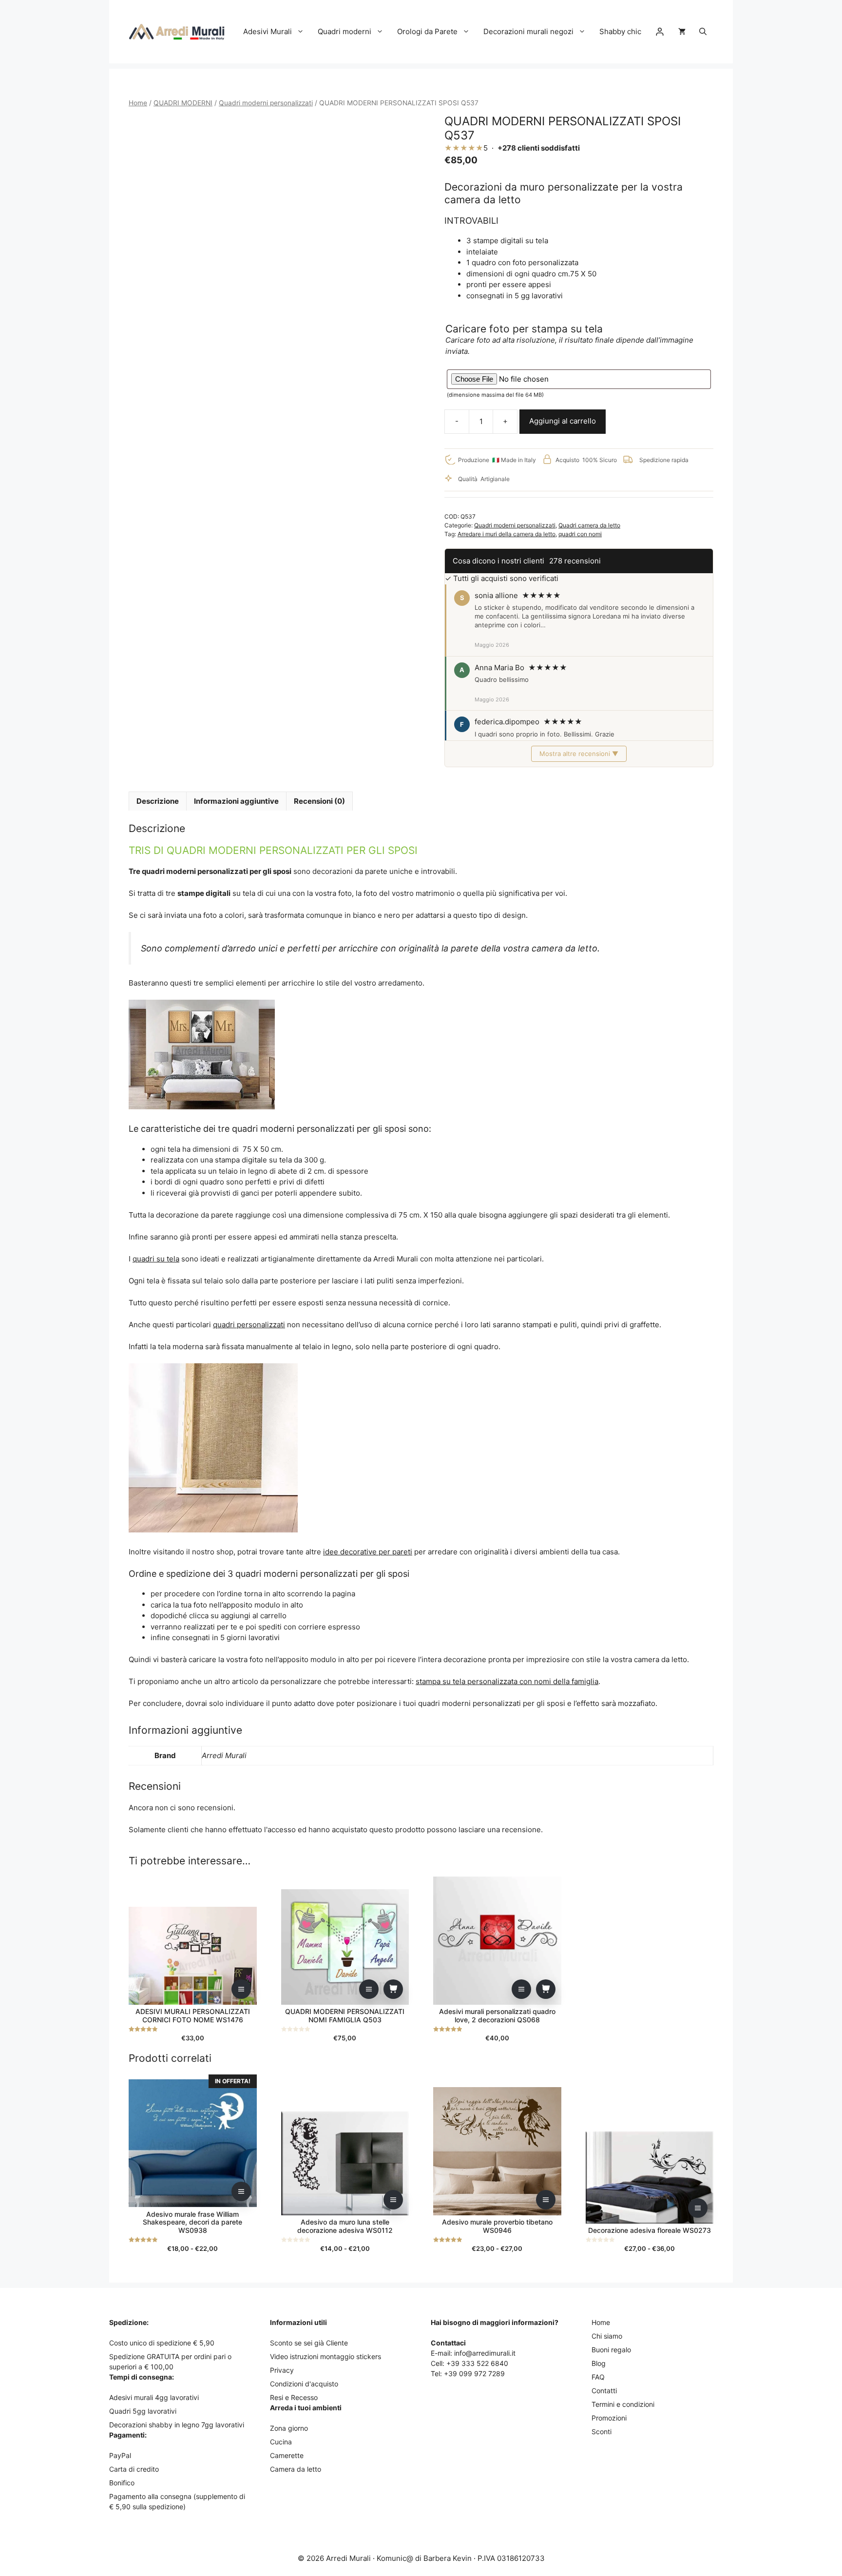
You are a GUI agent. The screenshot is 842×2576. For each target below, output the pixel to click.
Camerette (287, 2455)
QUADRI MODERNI (183, 103)
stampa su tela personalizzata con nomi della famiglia (507, 1681)
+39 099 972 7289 (474, 2373)
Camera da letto (296, 2469)
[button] (703, 32)
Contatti (604, 2391)
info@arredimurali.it (485, 2353)
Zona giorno (289, 2428)
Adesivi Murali (268, 31)
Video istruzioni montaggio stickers (325, 2356)
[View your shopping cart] (682, 32)
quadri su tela (156, 1259)
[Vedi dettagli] (241, 1989)
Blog (599, 2363)
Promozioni (609, 2418)
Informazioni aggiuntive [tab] (236, 801)
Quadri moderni (344, 31)
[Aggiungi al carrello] (393, 1989)
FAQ (598, 2377)
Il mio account (660, 32)
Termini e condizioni (623, 2404)
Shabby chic (620, 31)
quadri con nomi (580, 534)
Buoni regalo (611, 2350)
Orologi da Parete (427, 31)
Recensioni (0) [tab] (319, 801)
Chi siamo (607, 2336)
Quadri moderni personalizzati (266, 103)
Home (138, 103)
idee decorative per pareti (368, 1552)
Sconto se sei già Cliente (309, 2343)
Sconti (602, 2431)
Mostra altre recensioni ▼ (579, 754)
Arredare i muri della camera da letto (507, 534)
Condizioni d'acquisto (304, 2384)
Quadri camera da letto (589, 525)
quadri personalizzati (249, 1325)
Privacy (282, 2370)
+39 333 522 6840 (477, 2363)
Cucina (281, 2442)
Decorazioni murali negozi (528, 31)
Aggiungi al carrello (563, 421)
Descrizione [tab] (158, 801)
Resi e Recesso (294, 2397)
